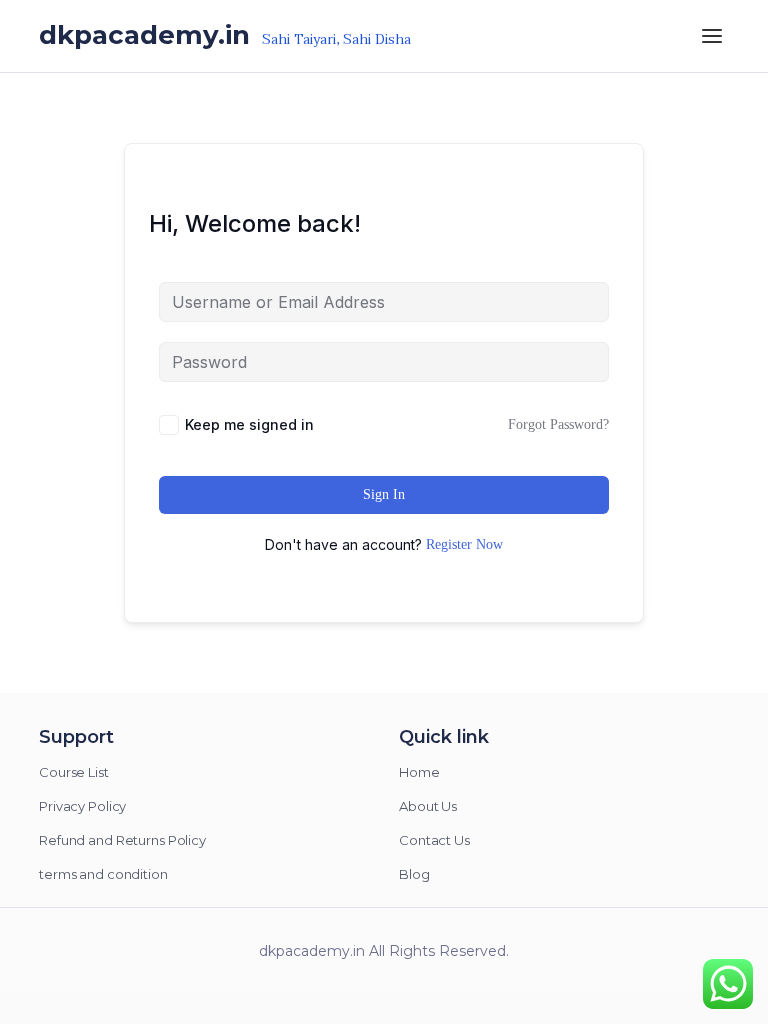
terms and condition (103, 874)
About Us (428, 806)
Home (419, 772)
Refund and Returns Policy (122, 840)
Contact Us (434, 840)
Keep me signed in (249, 424)
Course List (74, 772)
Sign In (384, 494)
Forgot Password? (558, 424)
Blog (414, 874)
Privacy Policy (82, 806)
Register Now (464, 544)
